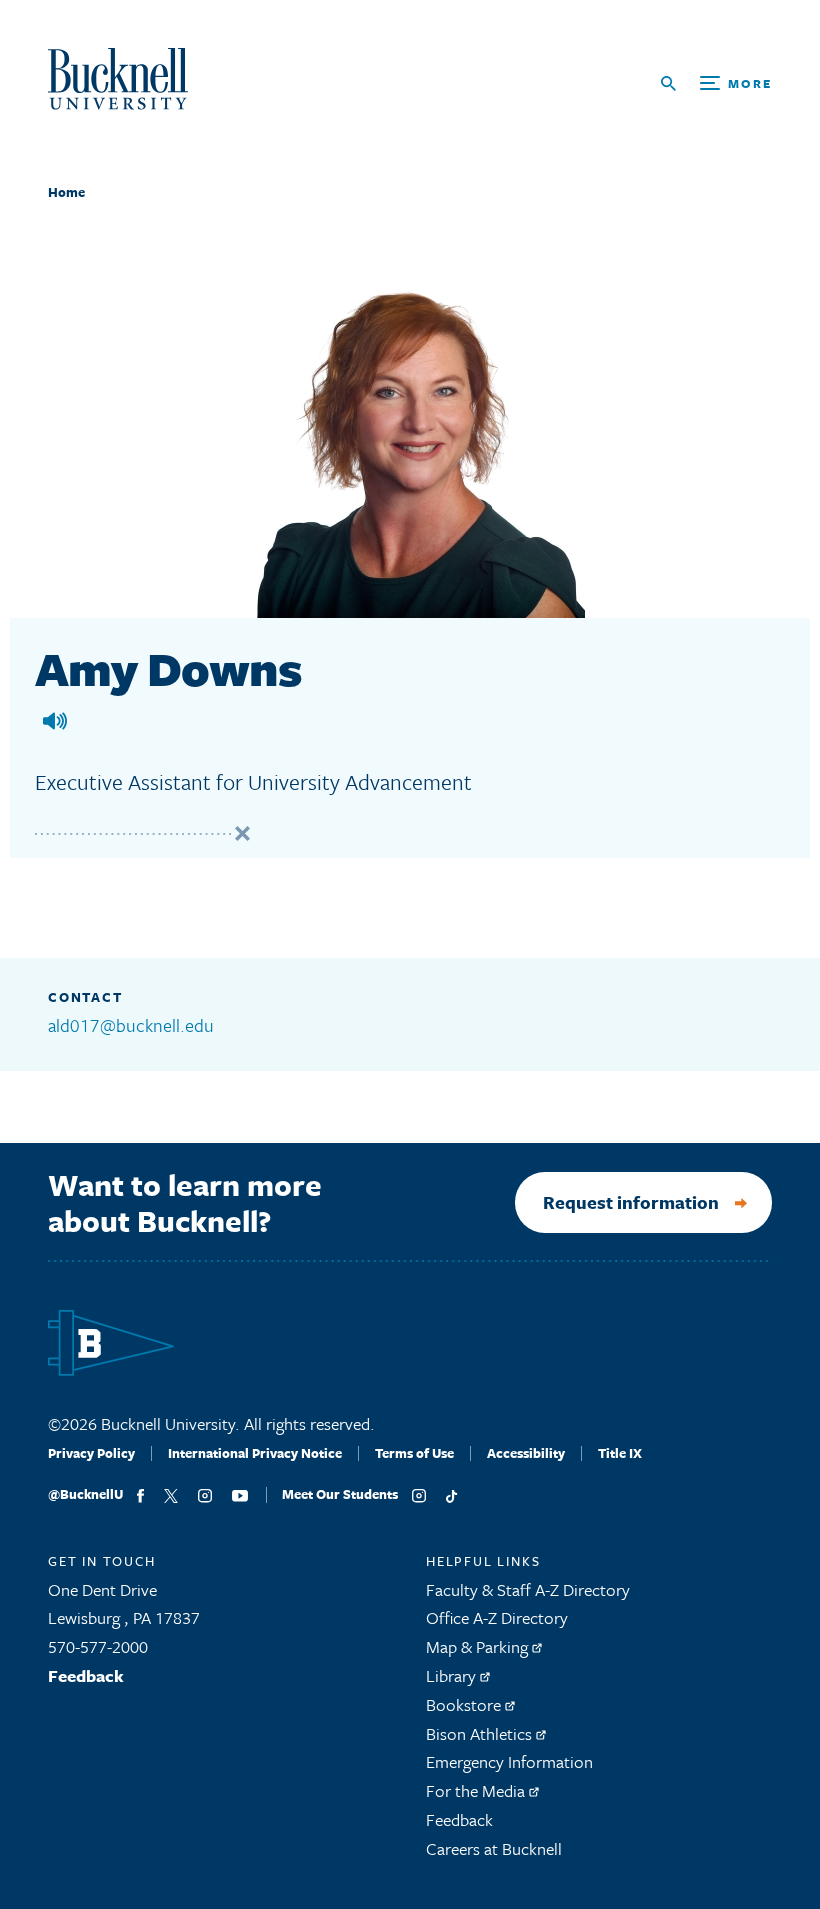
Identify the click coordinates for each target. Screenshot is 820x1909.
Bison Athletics (481, 1733)
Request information (631, 1202)
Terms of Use (414, 1453)
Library (453, 1675)
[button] (55, 721)
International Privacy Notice (255, 1453)
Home (66, 192)
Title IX (620, 1453)
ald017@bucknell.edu (131, 1025)
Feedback (86, 1675)
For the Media (477, 1790)
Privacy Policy (91, 1453)
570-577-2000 (98, 1646)
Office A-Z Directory (497, 1617)
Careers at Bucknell (494, 1848)
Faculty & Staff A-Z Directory (528, 1589)
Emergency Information (509, 1761)
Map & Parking (479, 1646)
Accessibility (526, 1453)
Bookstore (465, 1704)
